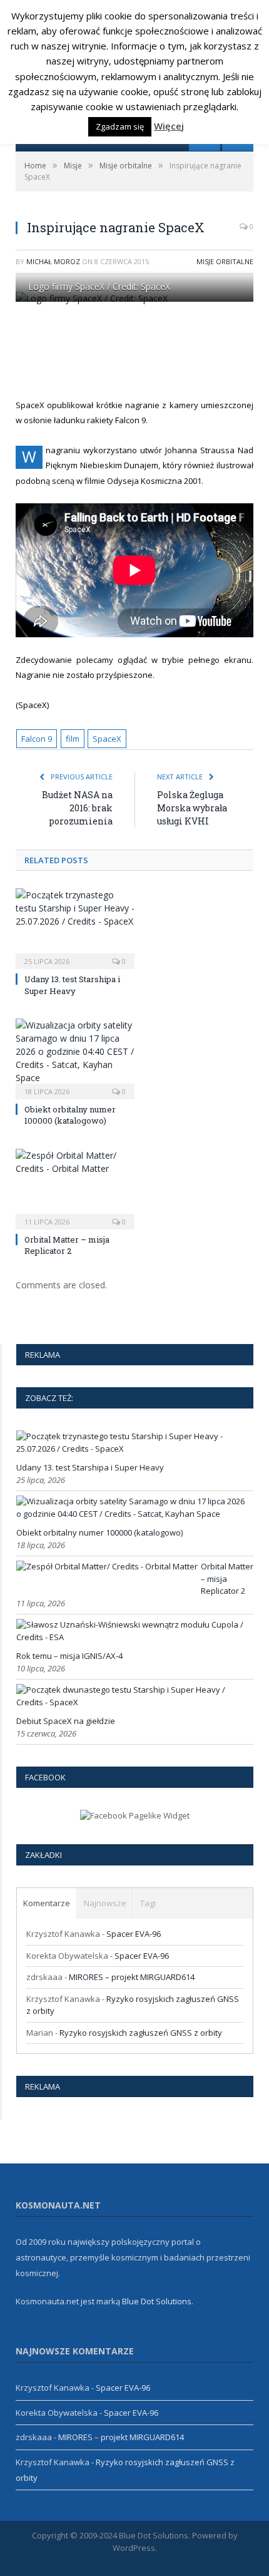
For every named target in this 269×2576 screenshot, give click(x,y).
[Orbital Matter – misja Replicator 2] (75, 1188)
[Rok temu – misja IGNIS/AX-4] (133, 1637)
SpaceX (107, 739)
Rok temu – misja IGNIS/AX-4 (69, 1656)
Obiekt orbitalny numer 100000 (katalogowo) (70, 1115)
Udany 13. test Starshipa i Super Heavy (72, 985)
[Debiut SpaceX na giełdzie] (133, 1702)
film (73, 739)
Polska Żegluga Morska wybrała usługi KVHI (192, 808)
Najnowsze (105, 1903)
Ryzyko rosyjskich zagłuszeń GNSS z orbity (141, 2033)
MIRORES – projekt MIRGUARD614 (132, 1977)
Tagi (148, 1903)
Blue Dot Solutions (157, 2301)
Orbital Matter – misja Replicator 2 (67, 1245)
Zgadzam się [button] (120, 126)
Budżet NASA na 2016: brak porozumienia (77, 808)
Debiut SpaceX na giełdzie (66, 1721)
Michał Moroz (53, 261)
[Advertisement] (142, 350)
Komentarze (47, 1903)
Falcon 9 (37, 739)
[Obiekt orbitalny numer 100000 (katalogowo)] (75, 1057)
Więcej (169, 126)
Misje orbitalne (225, 261)
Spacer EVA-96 (134, 1934)
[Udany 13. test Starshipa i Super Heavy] (75, 927)
